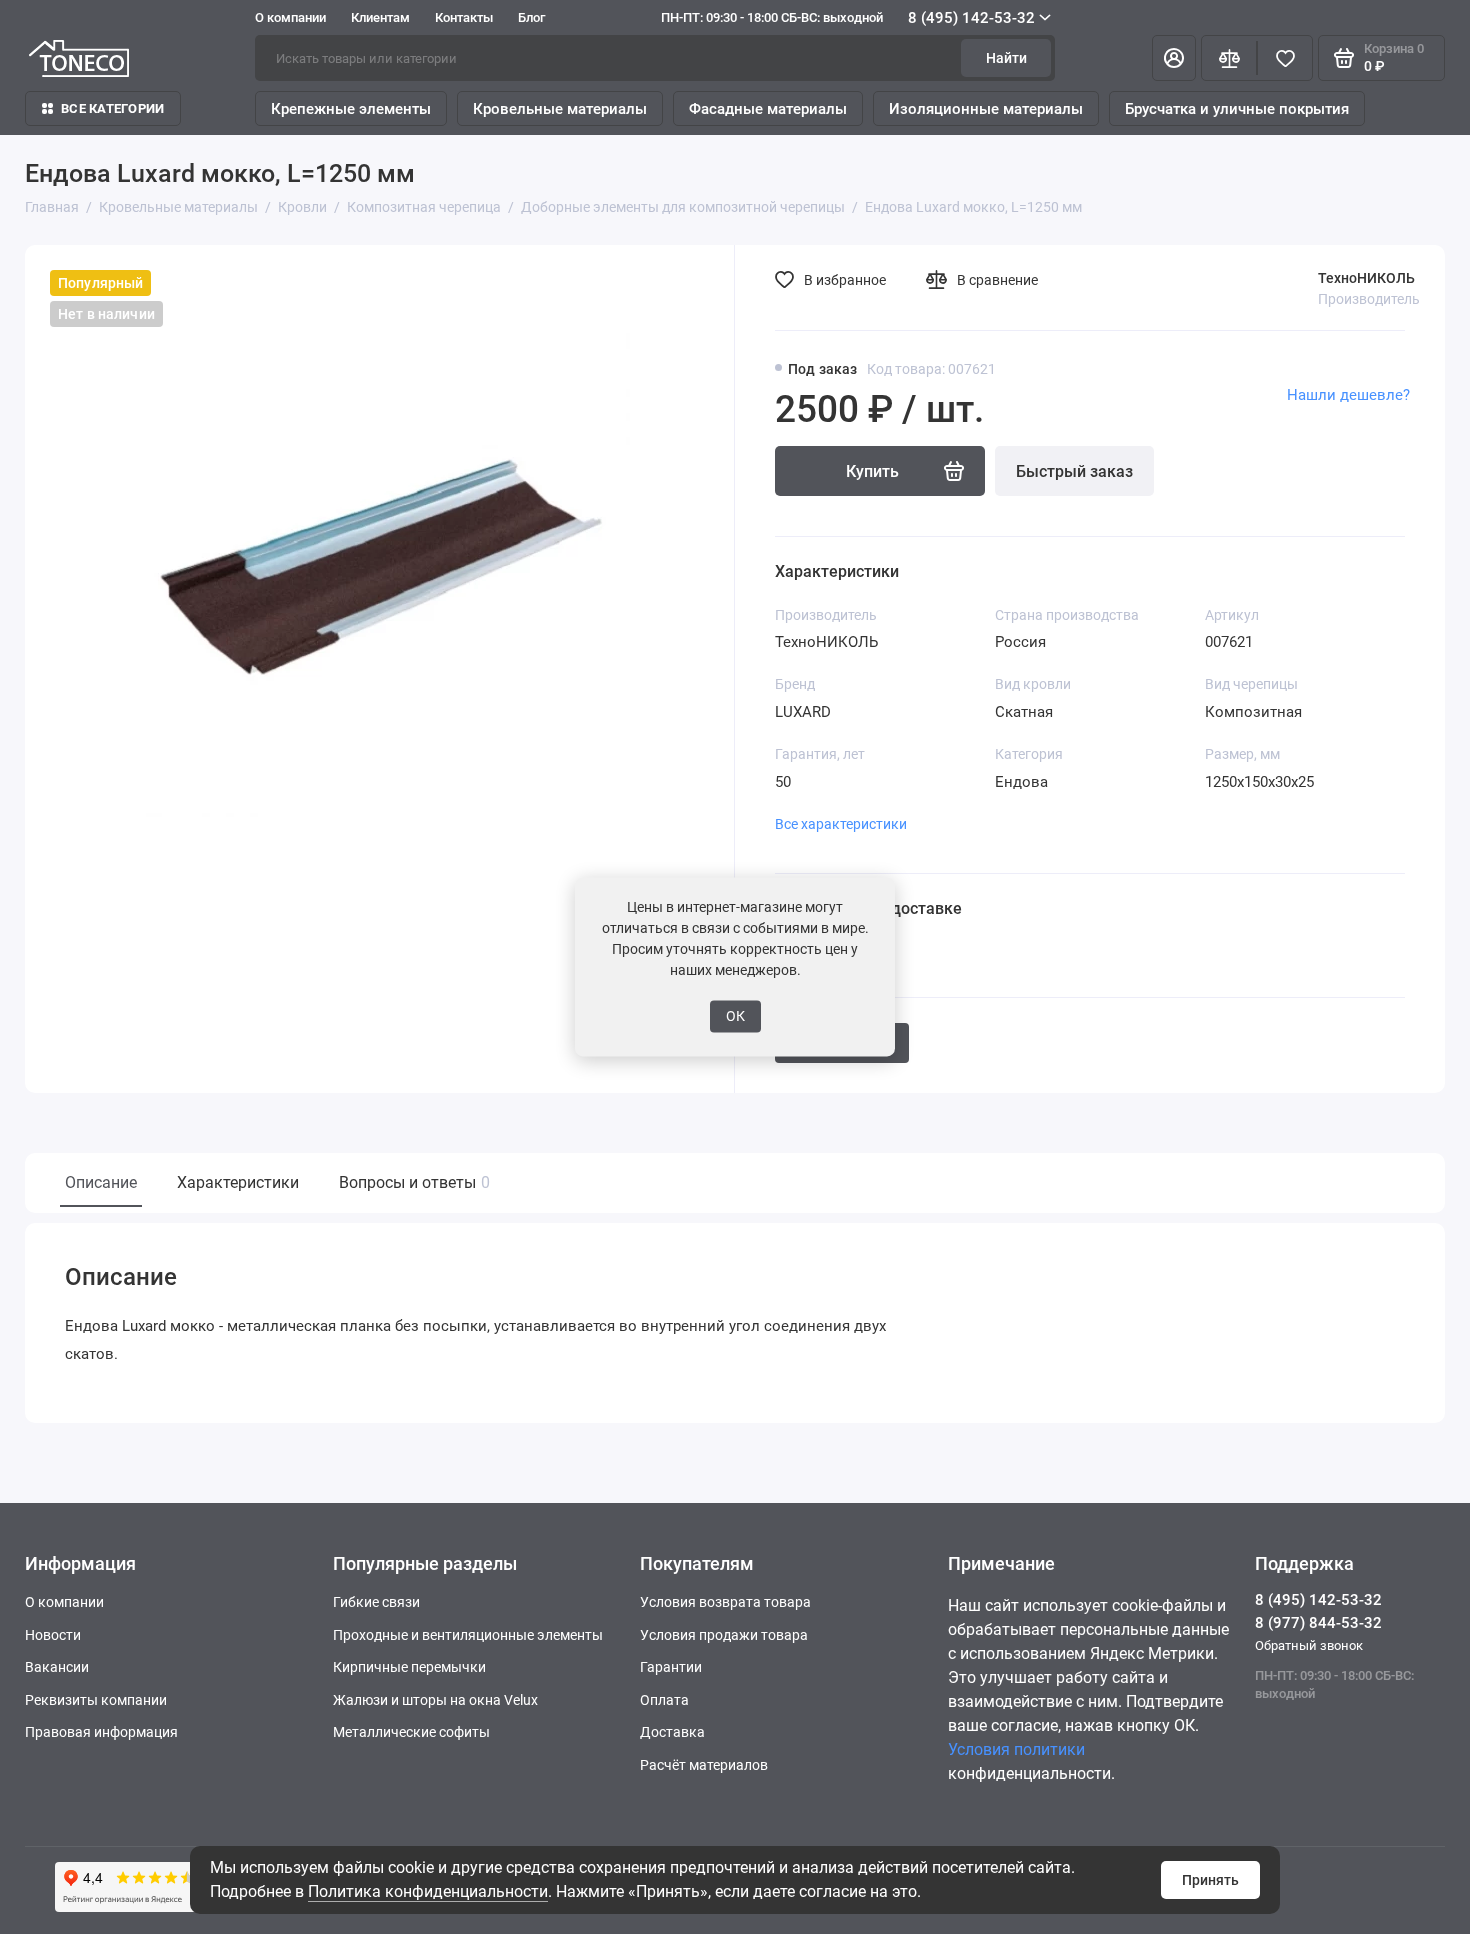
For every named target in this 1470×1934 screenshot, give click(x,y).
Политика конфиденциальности (428, 1891)
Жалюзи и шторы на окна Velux (435, 1700)
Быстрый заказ (1074, 471)
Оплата (664, 1700)
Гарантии (671, 1667)
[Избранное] (1285, 58)
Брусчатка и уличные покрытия (1237, 109)
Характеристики (238, 1182)
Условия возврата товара (725, 1602)
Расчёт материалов (704, 1765)
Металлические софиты (411, 1732)
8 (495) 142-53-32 (848, 18)
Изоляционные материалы (986, 109)
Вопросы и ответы (412, 1182)
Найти (1006, 58)
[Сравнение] (1229, 58)
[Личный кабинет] (1174, 58)
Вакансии (57, 1667)
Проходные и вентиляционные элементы (468, 1635)
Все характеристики (841, 824)
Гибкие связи (376, 1602)
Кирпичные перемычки (409, 1667)
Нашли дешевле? (1348, 395)
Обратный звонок (1309, 1645)
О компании (290, 17)
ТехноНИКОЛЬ (1366, 278)
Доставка (672, 1732)
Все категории (112, 108)
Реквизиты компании (96, 1700)
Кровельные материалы (560, 109)
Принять (1210, 1880)
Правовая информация (101, 1732)
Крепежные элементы (351, 109)
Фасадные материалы (768, 109)
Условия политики (1016, 1749)
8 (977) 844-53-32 (1318, 1623)
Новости (53, 1635)
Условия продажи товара (724, 1635)
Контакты (464, 17)
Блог (531, 17)
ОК (735, 1016)
